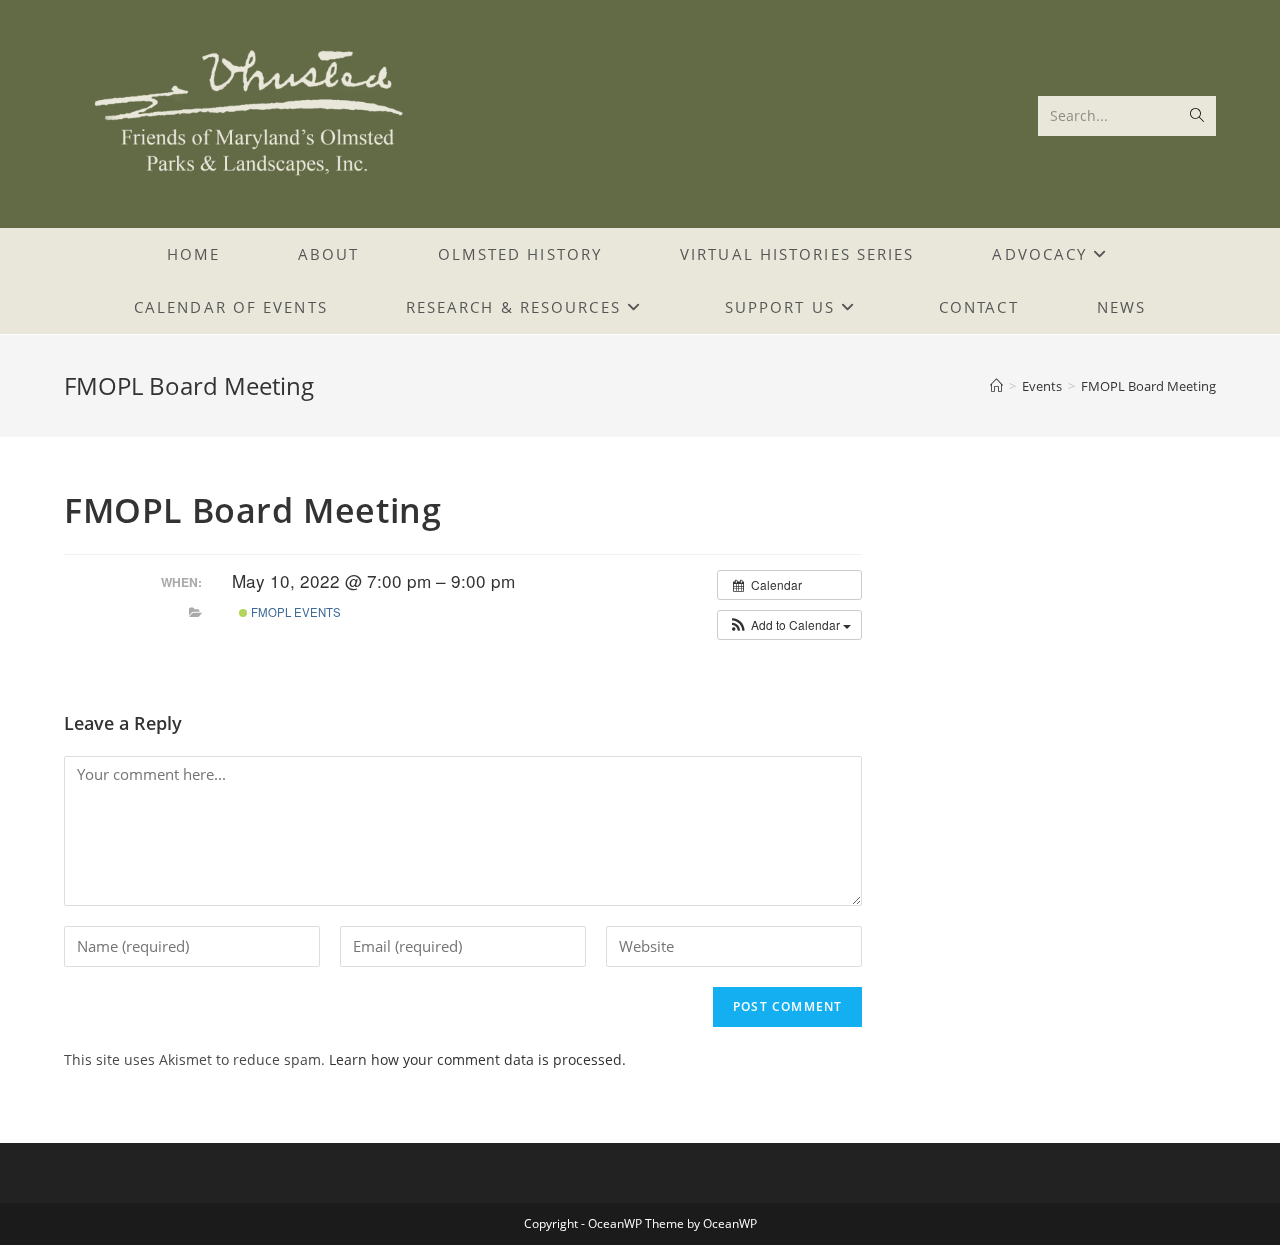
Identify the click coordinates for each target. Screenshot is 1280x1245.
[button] (789, 625)
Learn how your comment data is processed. (477, 1059)
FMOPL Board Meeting (1148, 386)
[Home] (996, 386)
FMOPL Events (294, 612)
